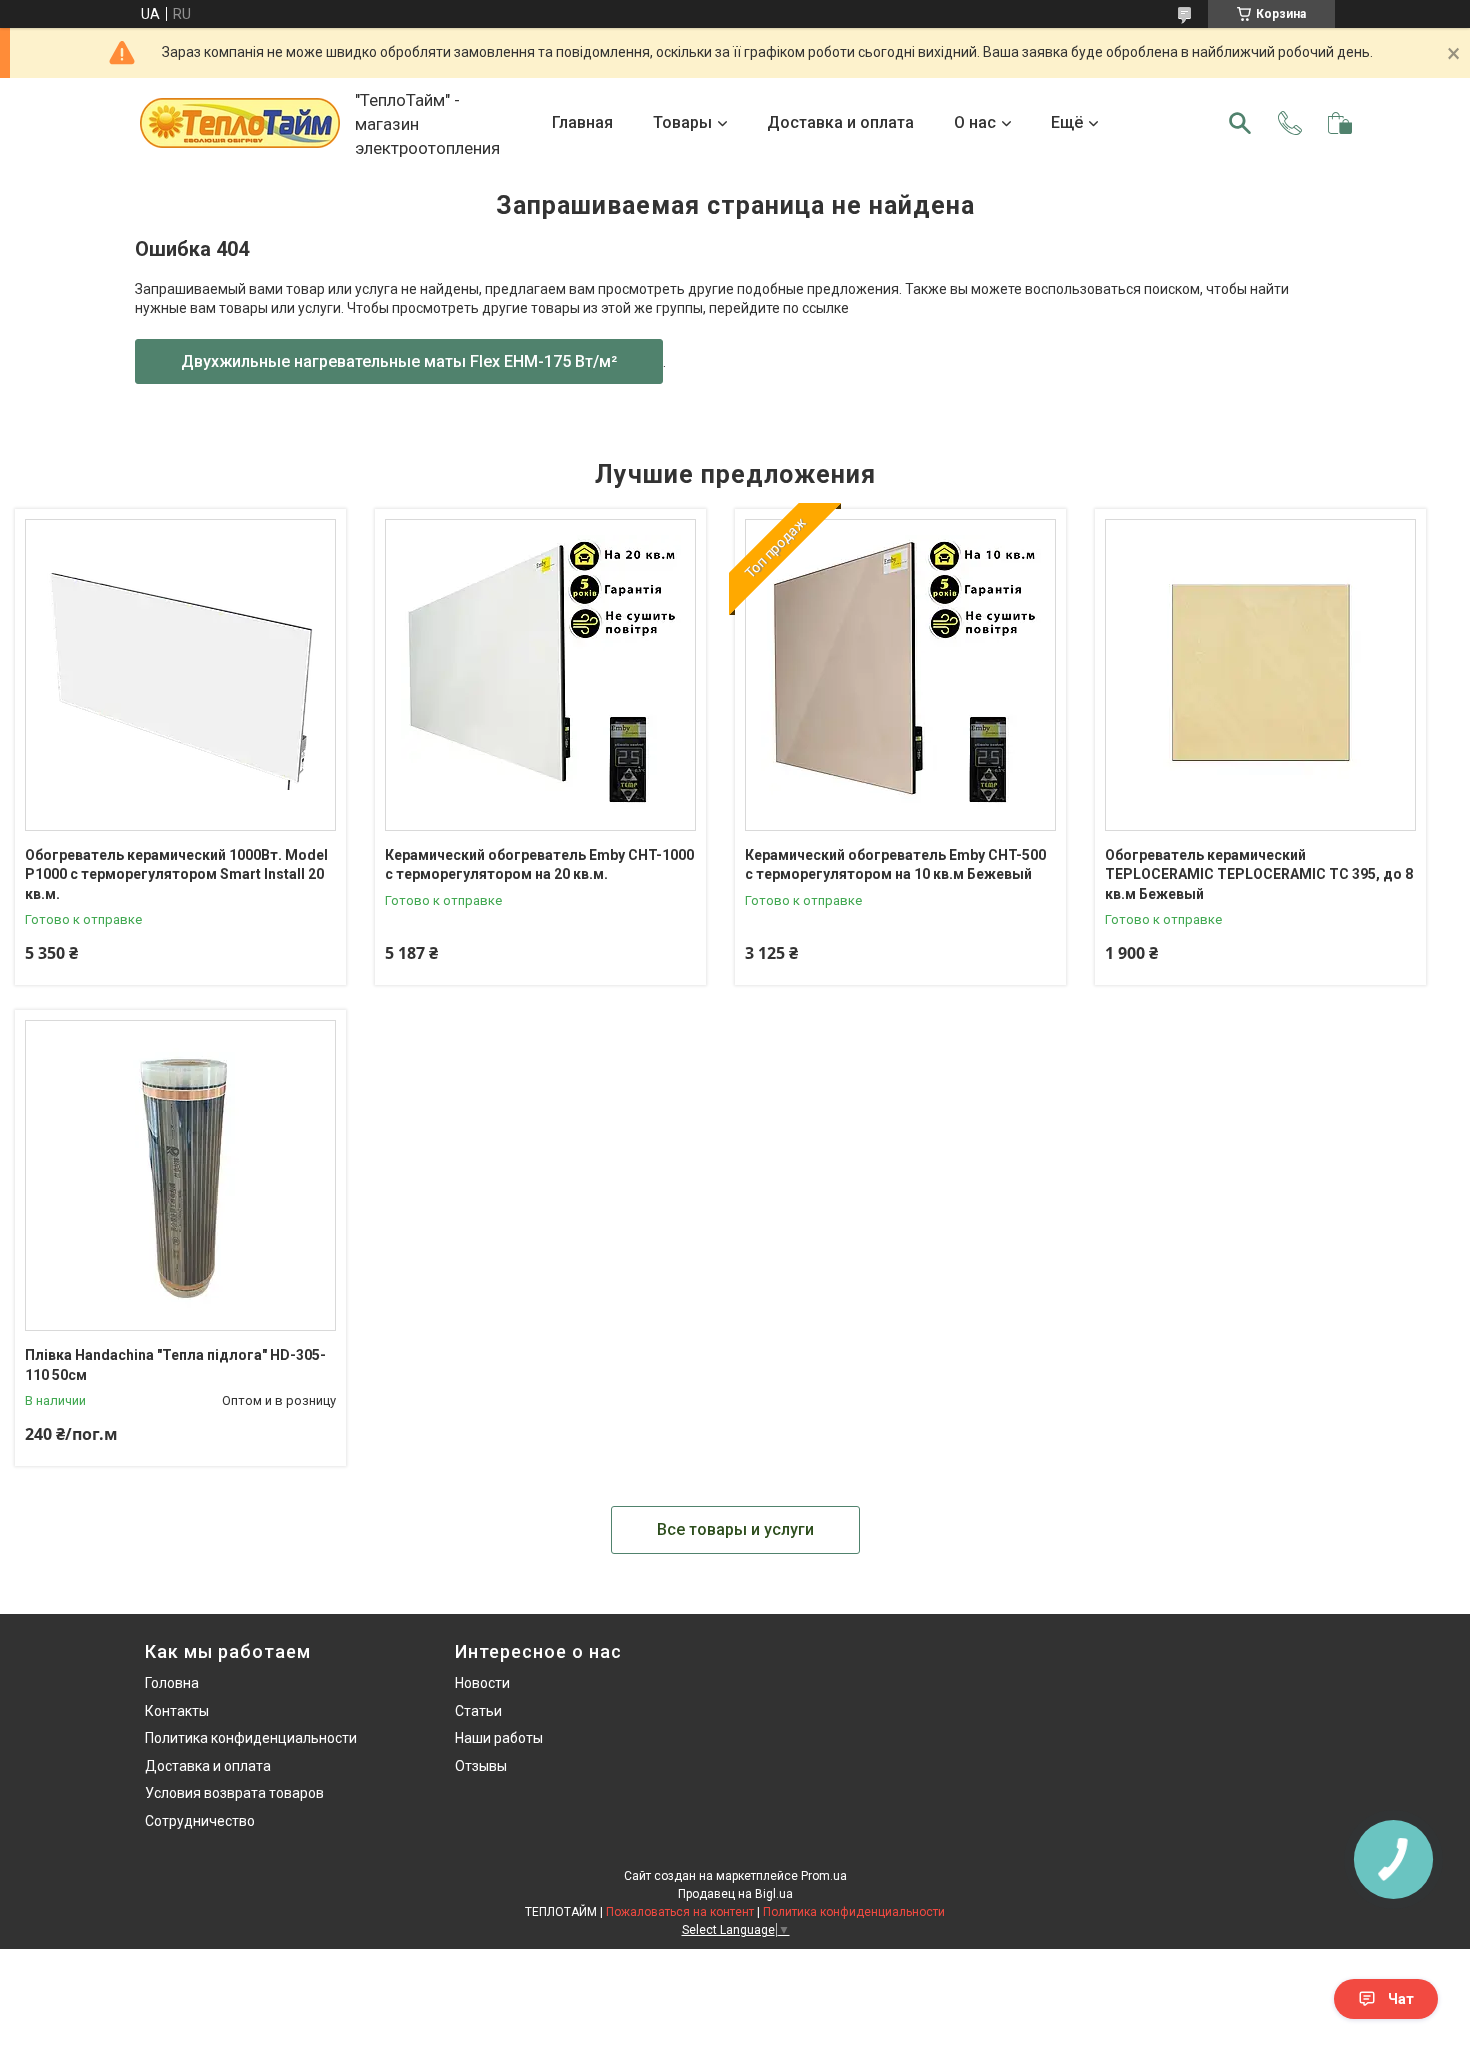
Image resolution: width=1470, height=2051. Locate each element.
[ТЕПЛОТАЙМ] (240, 123)
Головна (172, 1683)
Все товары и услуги (735, 1529)
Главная (582, 122)
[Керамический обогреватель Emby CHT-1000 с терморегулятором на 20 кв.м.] (540, 674)
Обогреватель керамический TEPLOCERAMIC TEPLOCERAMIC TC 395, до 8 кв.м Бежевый (1259, 874)
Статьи (478, 1711)
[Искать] (1240, 123)
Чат (1401, 1999)
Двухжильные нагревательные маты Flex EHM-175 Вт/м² (399, 361)
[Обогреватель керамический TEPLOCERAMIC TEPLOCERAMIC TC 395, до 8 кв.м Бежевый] (1260, 674)
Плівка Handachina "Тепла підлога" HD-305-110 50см (175, 1365)
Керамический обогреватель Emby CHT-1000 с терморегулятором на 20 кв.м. (539, 865)
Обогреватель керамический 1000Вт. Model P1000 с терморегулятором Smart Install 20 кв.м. (176, 874)
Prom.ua (824, 1876)
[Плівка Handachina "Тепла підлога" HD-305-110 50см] (180, 1175)
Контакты (177, 1711)
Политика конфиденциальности (251, 1738)
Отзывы (481, 1766)
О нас (975, 122)
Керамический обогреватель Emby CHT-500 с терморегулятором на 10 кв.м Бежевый (895, 865)
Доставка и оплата (840, 122)
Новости (482, 1683)
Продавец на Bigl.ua (735, 1894)
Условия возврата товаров (234, 1793)
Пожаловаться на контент (680, 1912)
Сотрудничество (200, 1821)
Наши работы (499, 1738)
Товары (682, 122)
